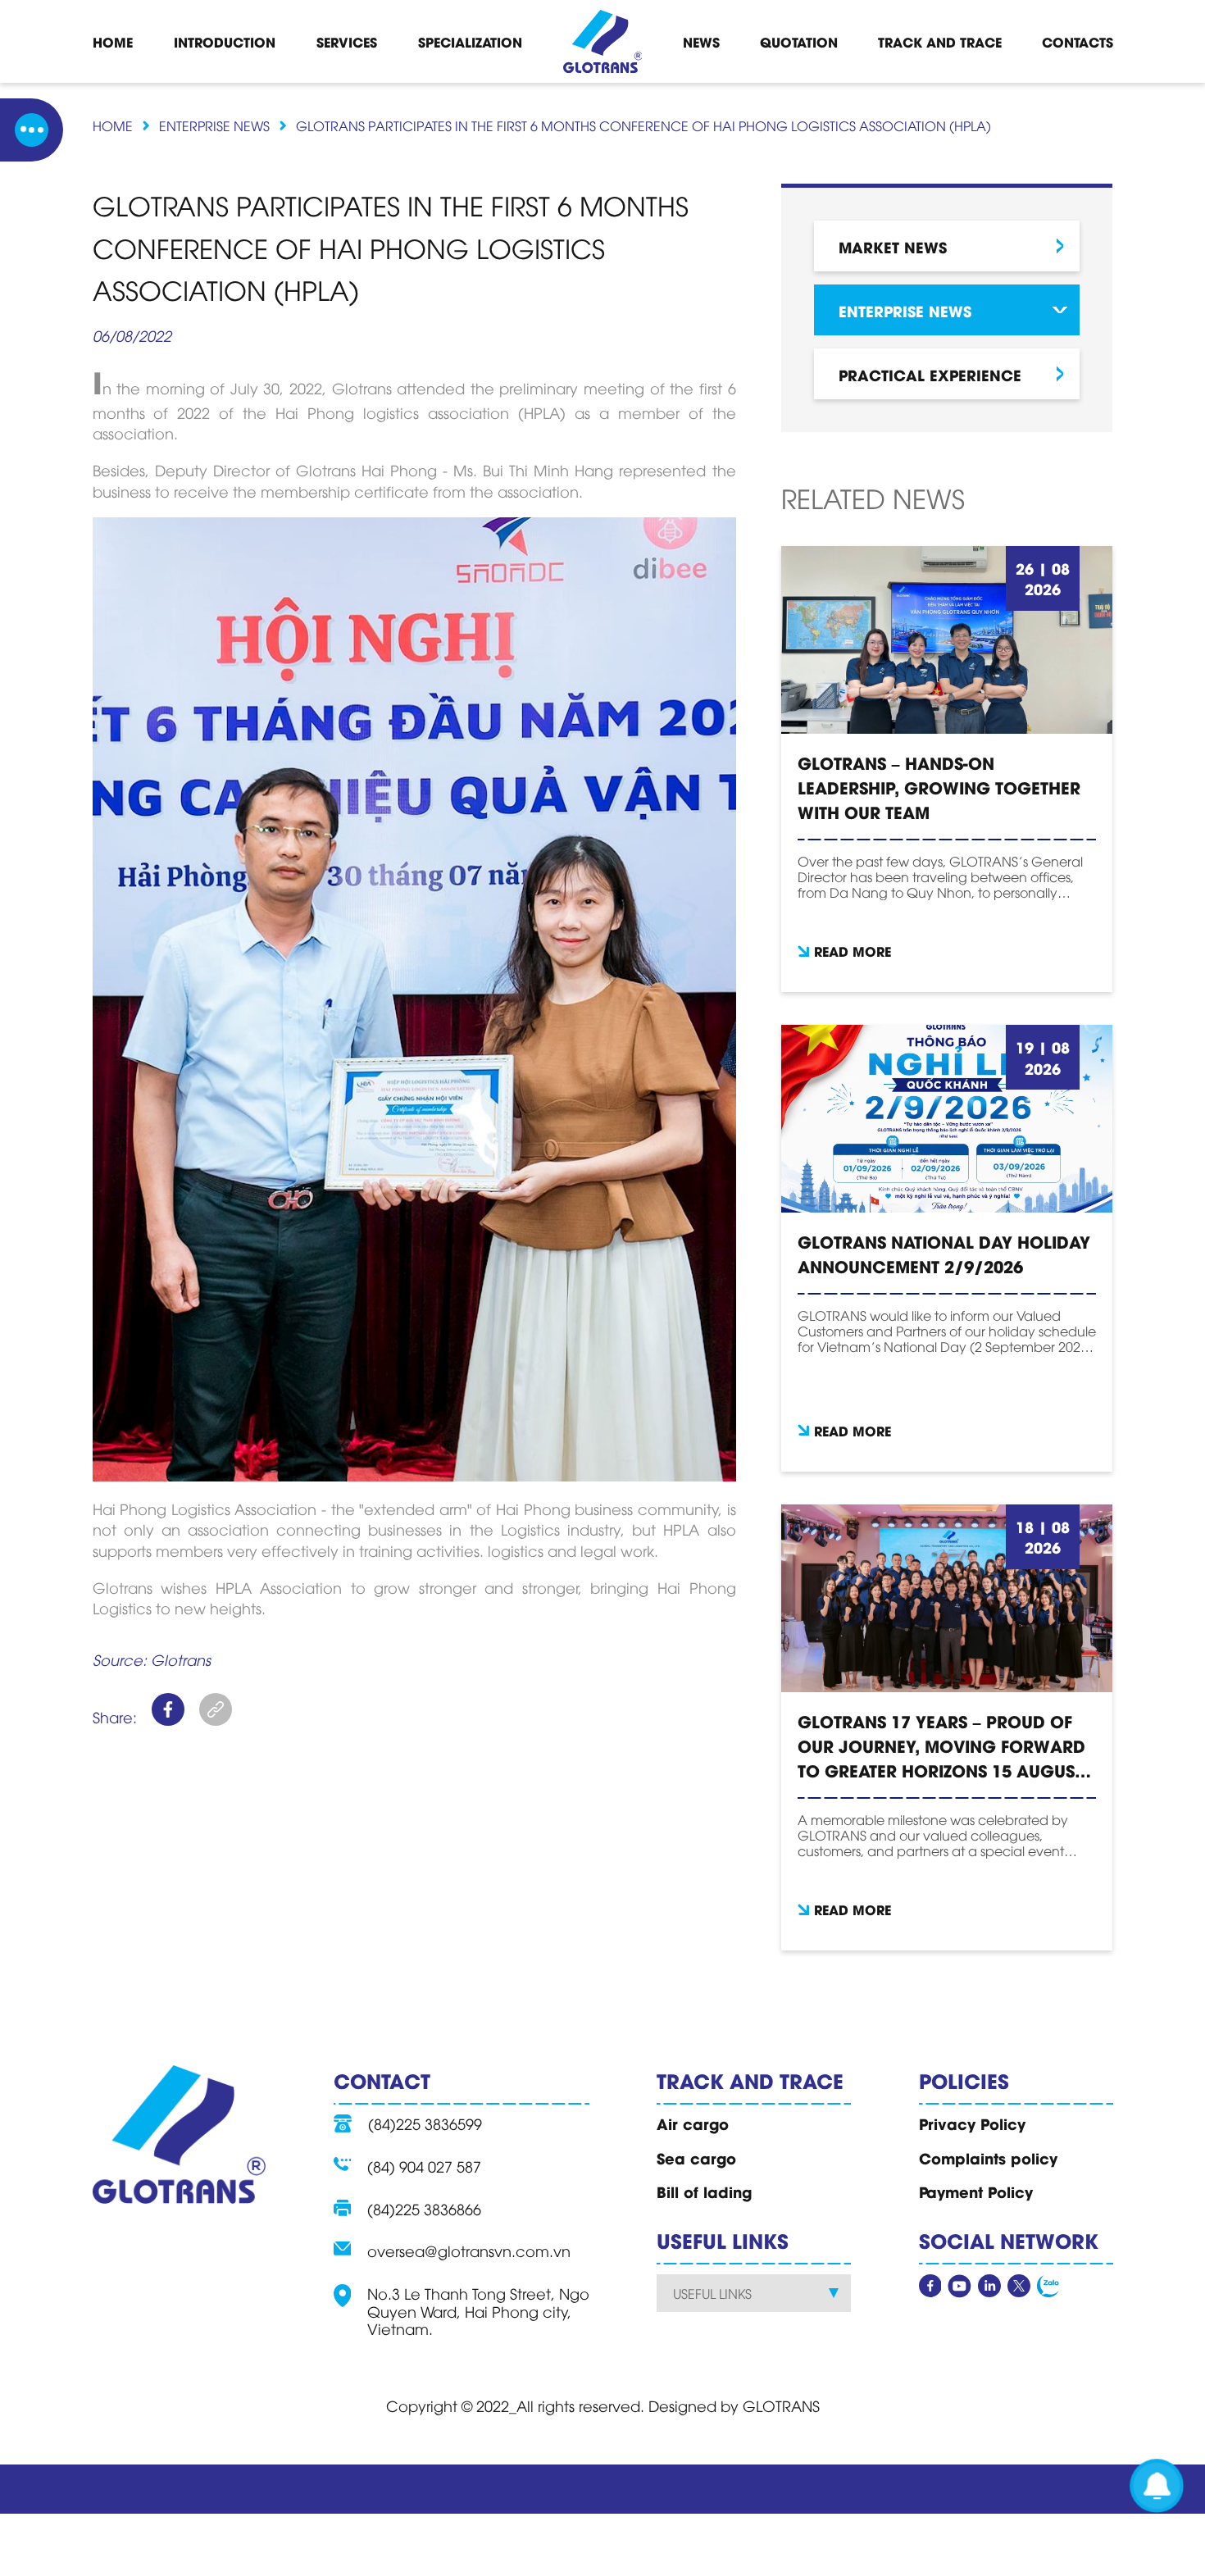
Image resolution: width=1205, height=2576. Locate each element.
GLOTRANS (781, 2405)
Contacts (1078, 41)
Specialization (470, 41)
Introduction (225, 41)
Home (113, 41)
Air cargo (693, 2123)
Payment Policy (976, 2191)
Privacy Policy (972, 2123)
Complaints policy (988, 2158)
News (701, 41)
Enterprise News (214, 125)
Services (347, 41)
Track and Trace (940, 41)
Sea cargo (696, 2158)
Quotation (799, 41)
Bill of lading (704, 2191)
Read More (853, 951)
